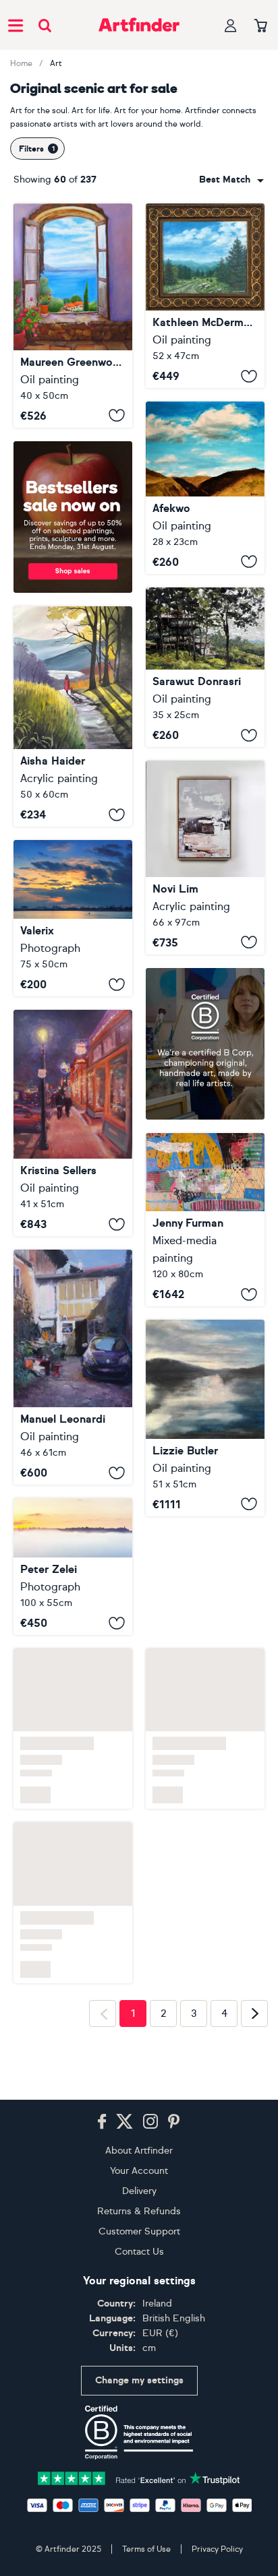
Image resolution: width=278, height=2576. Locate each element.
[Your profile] (231, 25)
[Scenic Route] (73, 1123)
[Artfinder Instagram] (150, 2122)
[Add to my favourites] (117, 416)
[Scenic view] (205, 488)
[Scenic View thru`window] (73, 316)
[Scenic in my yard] (73, 1367)
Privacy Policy (217, 2549)
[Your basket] (261, 26)
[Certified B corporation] (139, 2433)
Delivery (139, 2191)
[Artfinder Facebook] (102, 2122)
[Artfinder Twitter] (124, 2122)
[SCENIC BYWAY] (205, 296)
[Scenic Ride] (205, 857)
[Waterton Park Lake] (205, 1596)
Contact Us (139, 2252)
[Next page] (254, 2014)
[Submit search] (45, 25)
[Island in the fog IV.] (73, 1567)
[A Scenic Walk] (73, 716)
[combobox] (231, 180)
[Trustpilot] (139, 2477)
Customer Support (139, 2231)
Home (21, 63)
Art (56, 63)
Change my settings (139, 2380)
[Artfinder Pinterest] (174, 2122)
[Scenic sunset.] (73, 918)
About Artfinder (139, 2151)
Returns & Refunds (139, 2211)
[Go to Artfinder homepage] (139, 25)
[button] (231, 180)
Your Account (139, 2171)
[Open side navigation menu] (16, 25)
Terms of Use (146, 2549)
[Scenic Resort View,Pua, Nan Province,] (205, 668)
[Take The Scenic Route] (205, 1220)
